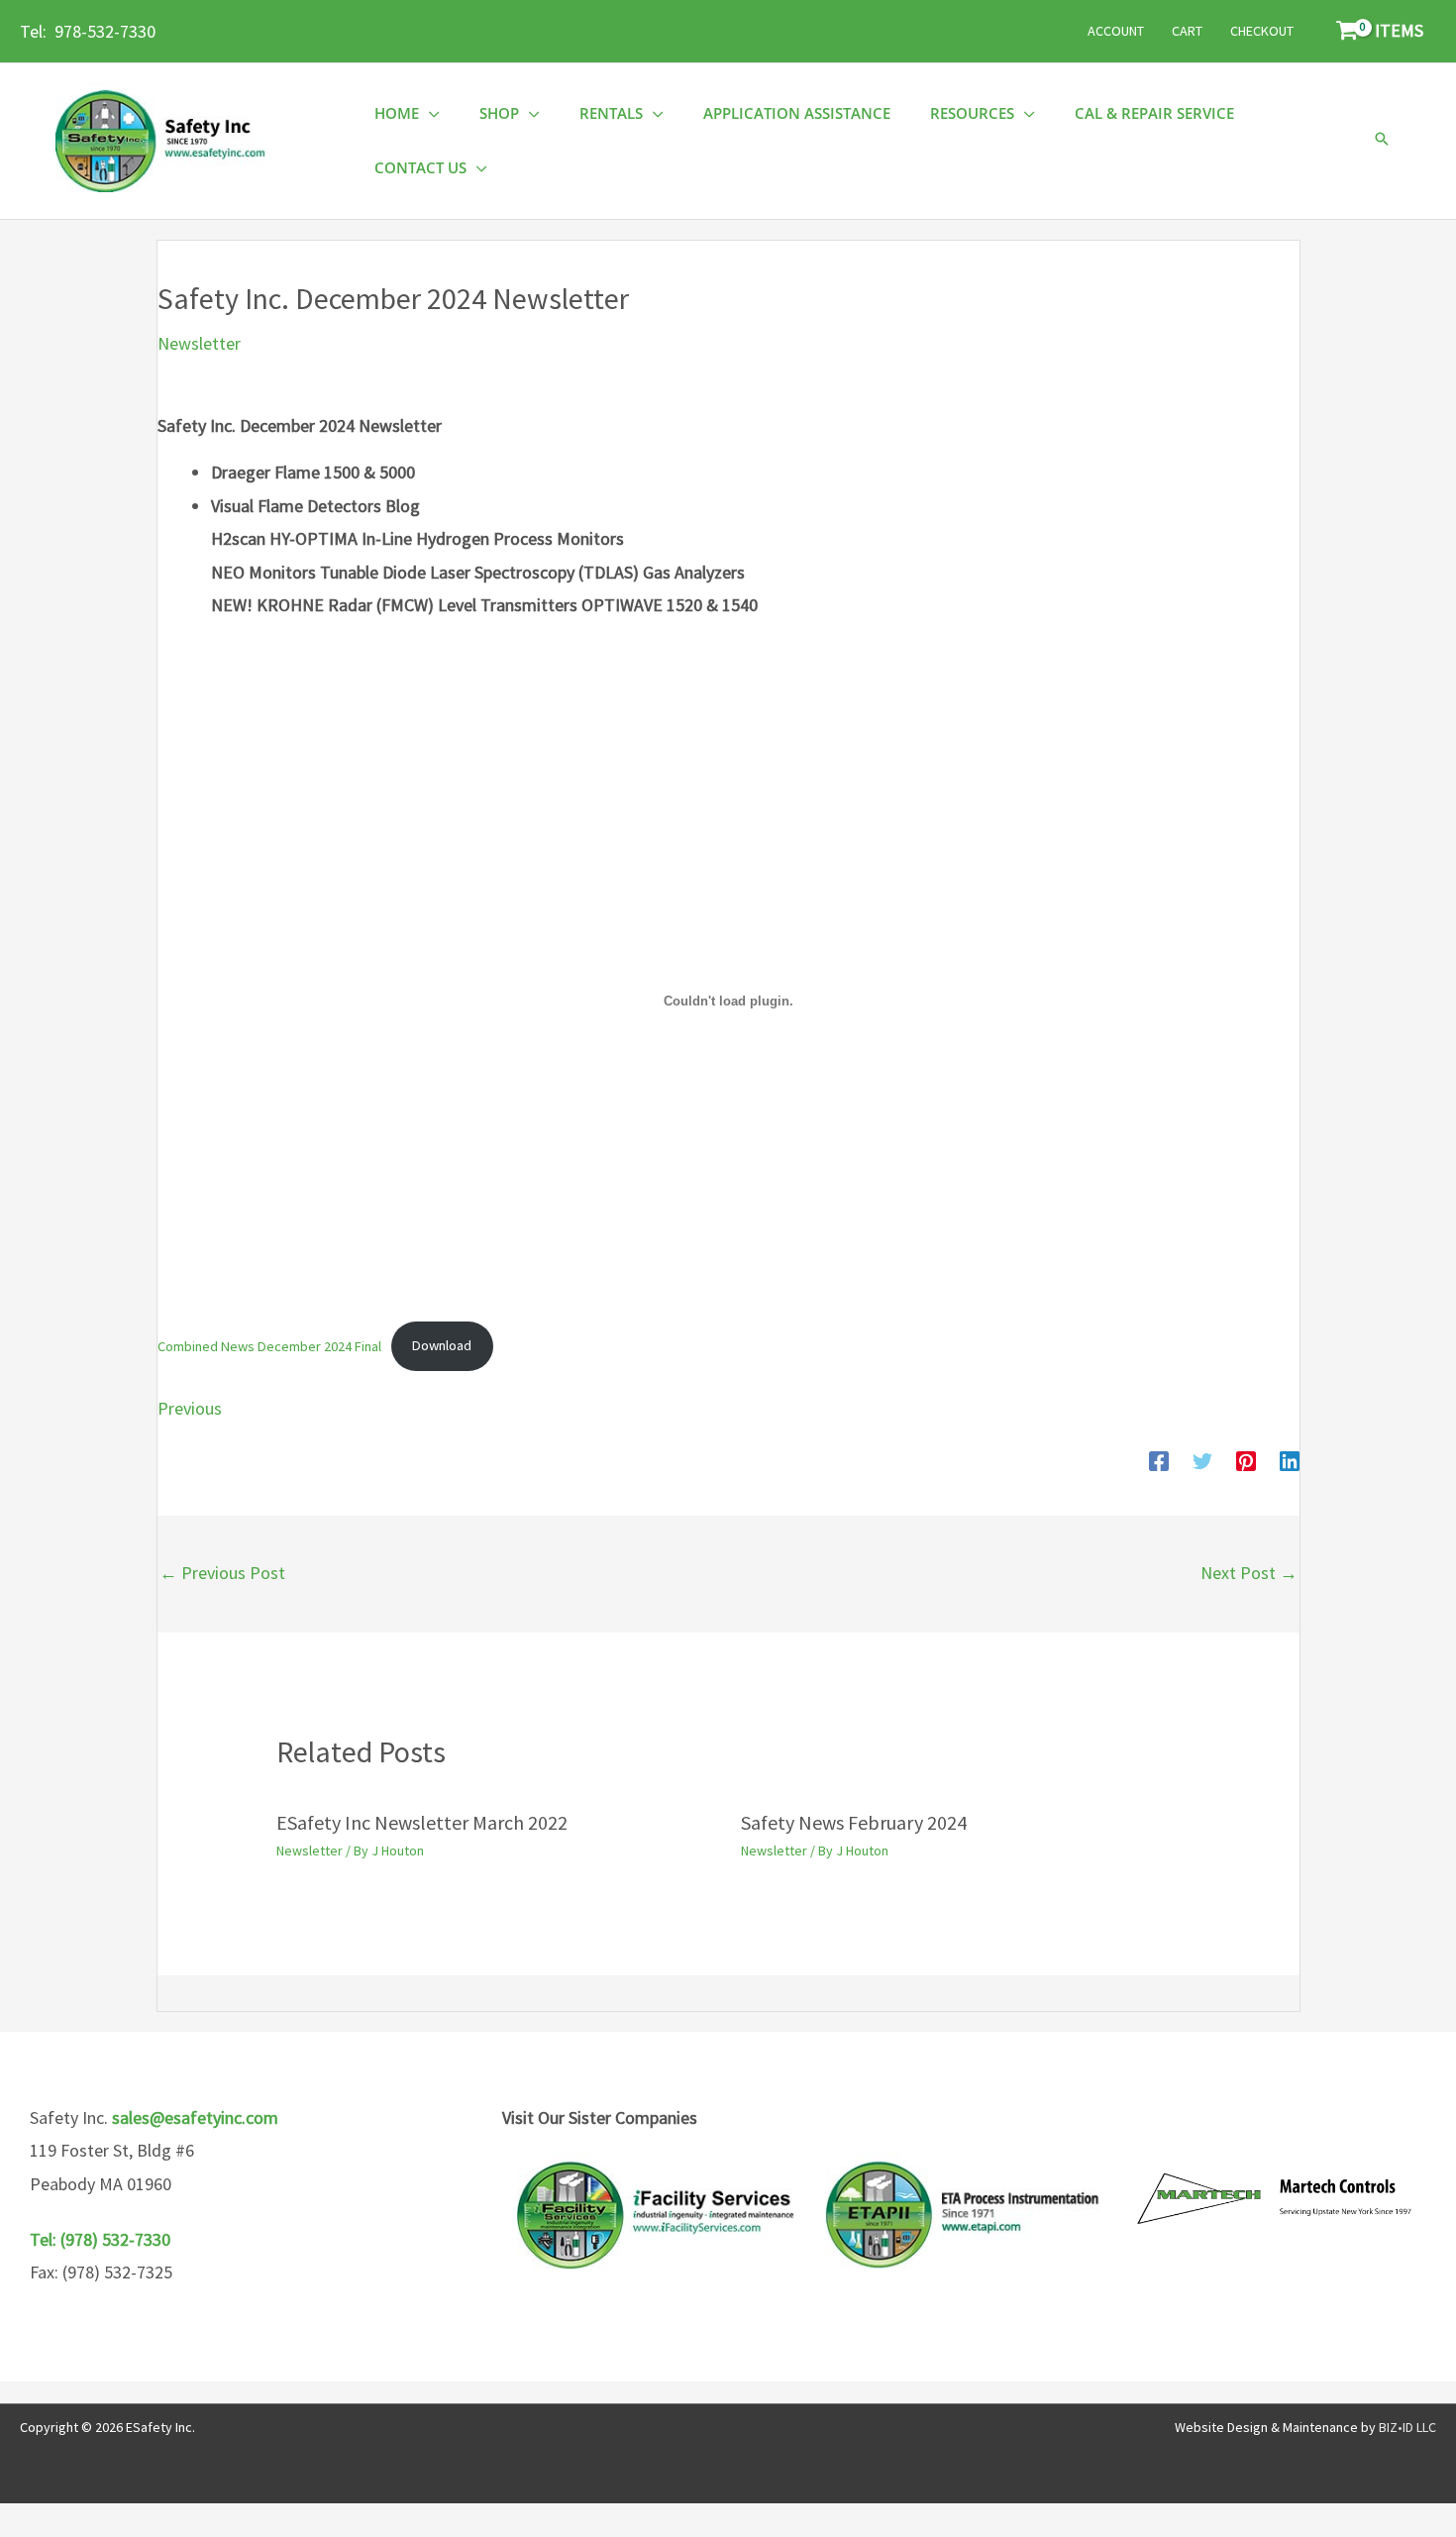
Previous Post (222, 1573)
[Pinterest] (1246, 1460)
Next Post (1249, 1573)
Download (442, 1345)
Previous (190, 1408)
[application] (429, 113)
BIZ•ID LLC (1407, 2427)
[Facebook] (1159, 1460)
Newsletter (199, 343)
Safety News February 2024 (854, 1822)
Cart (1187, 31)
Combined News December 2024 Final (269, 1345)
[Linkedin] (1290, 1460)
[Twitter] (1202, 1460)
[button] (1382, 140)
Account (1116, 31)
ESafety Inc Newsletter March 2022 (422, 1822)
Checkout (1262, 31)
